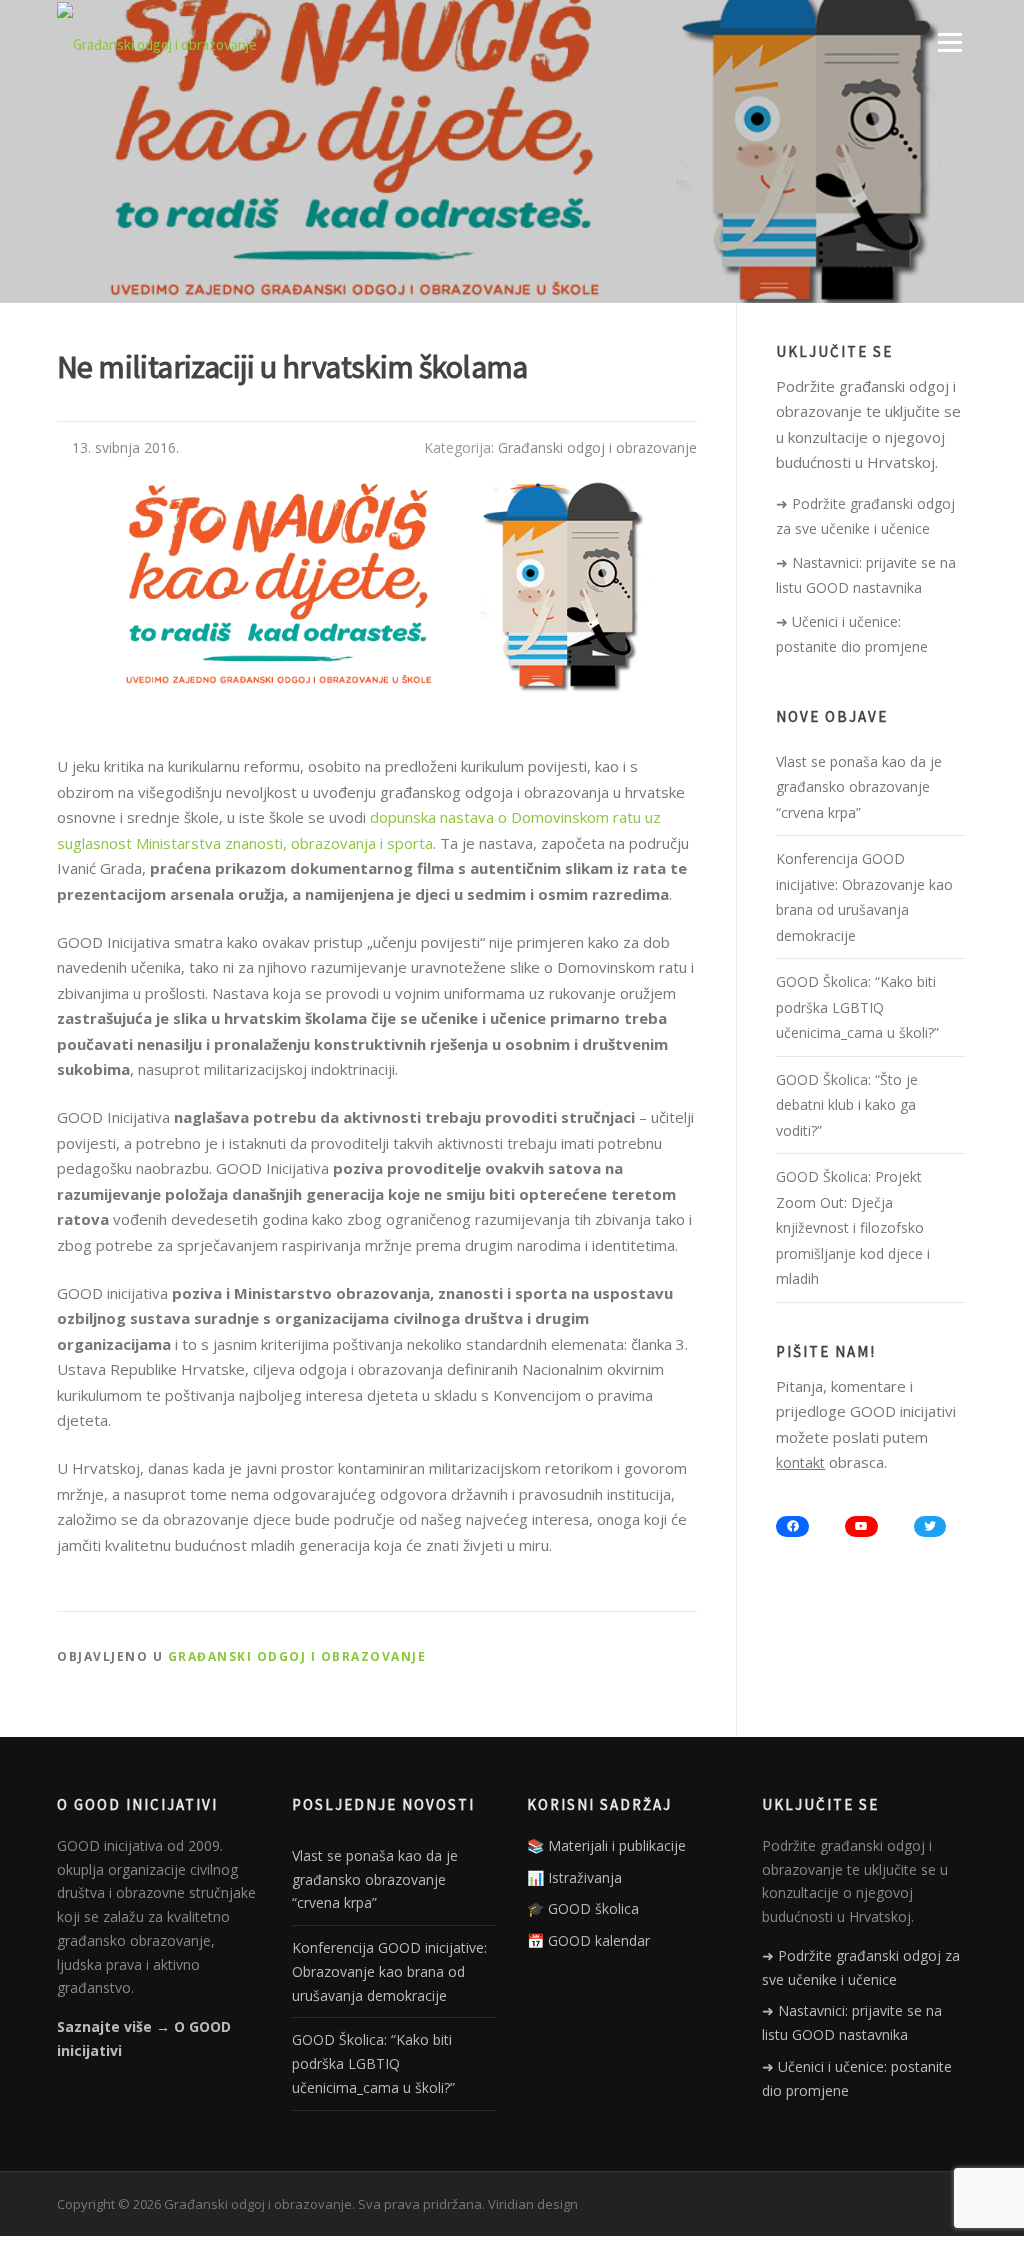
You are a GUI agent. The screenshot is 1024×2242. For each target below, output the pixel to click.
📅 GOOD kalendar (588, 1940)
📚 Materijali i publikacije (606, 1845)
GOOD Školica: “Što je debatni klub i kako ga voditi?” (847, 1105)
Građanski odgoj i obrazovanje (597, 447)
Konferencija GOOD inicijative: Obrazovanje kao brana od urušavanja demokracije (389, 1971)
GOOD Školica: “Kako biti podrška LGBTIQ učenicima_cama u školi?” (857, 1007)
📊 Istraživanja (574, 1877)
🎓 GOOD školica (583, 1908)
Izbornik (949, 42)
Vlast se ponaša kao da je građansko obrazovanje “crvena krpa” (859, 787)
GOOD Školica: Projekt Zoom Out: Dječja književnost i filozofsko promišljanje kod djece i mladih (853, 1227)
